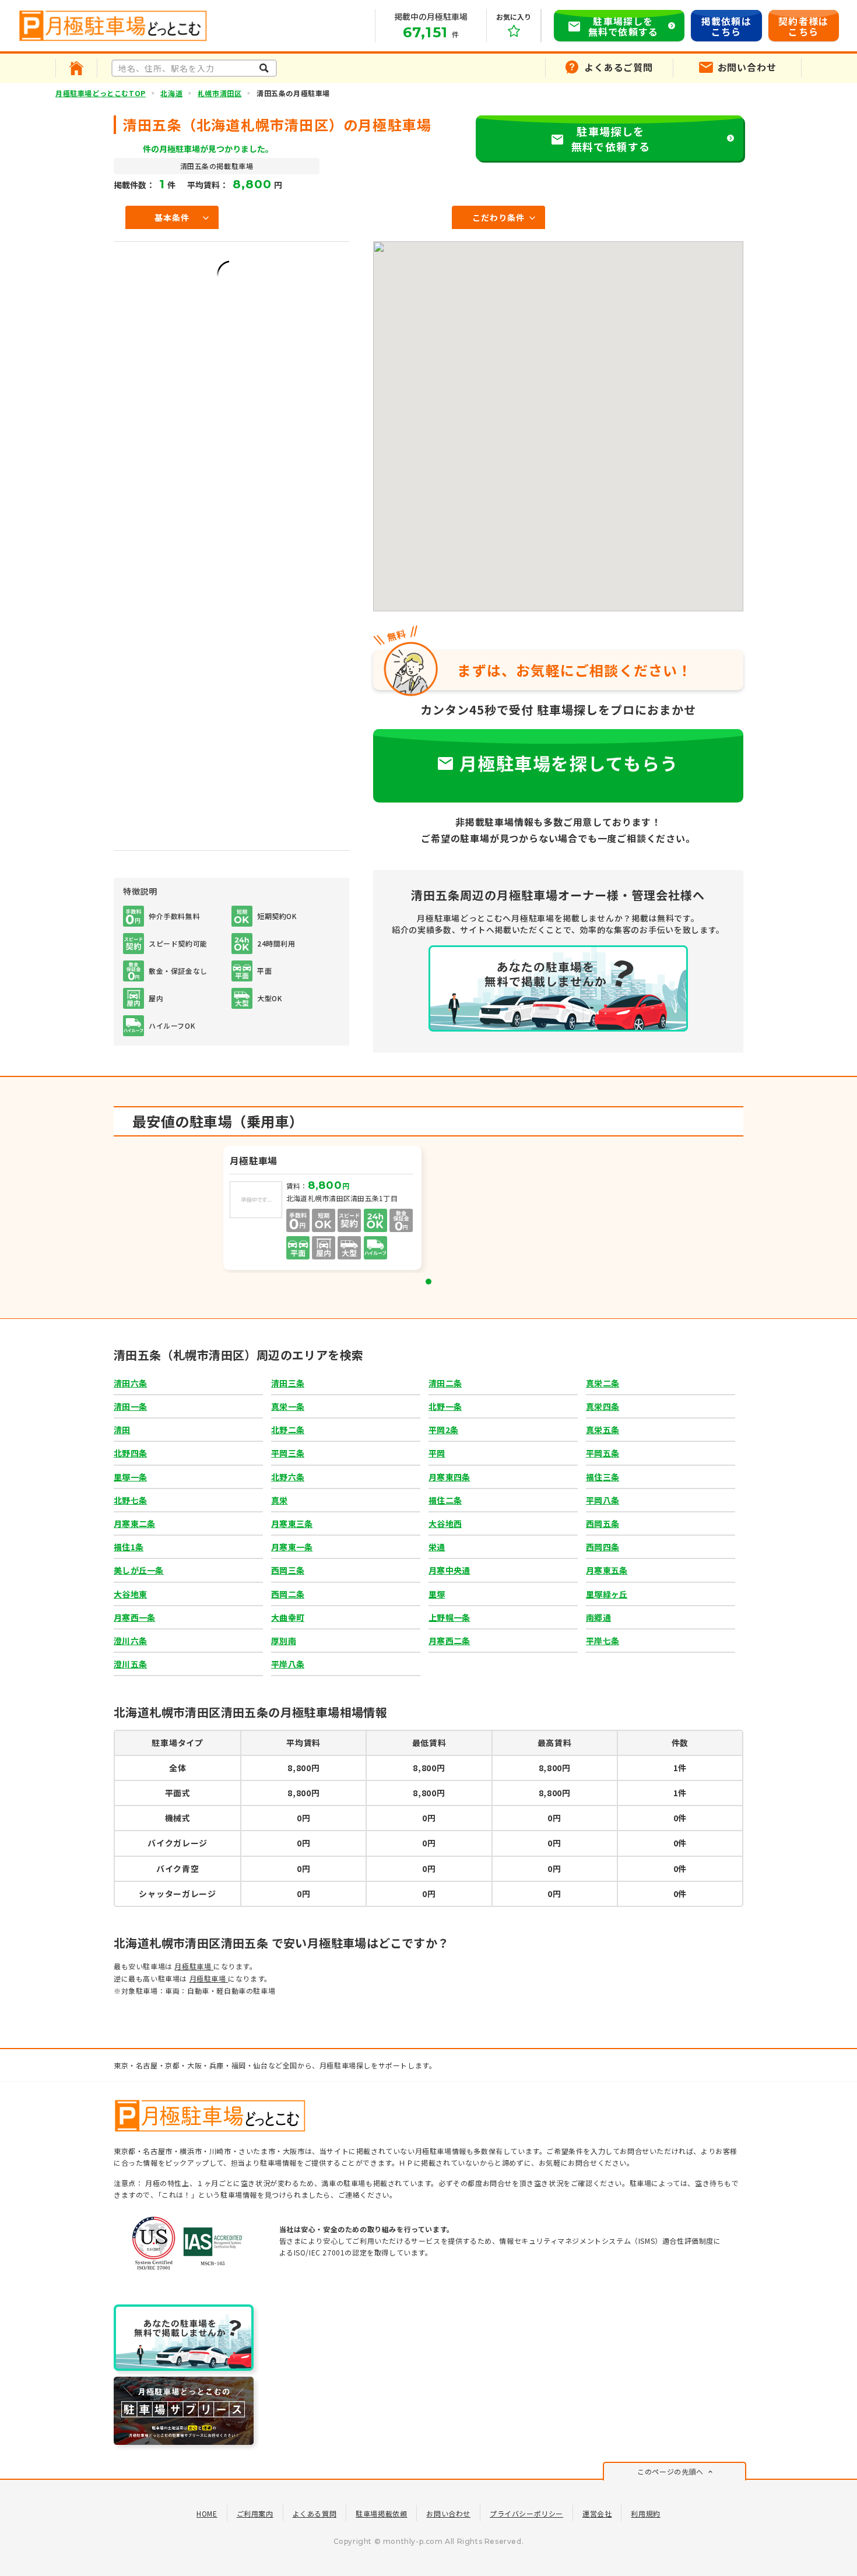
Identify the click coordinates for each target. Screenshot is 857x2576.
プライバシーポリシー (526, 2513)
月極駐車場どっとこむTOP (101, 93)
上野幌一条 (449, 1617)
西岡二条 (288, 1594)
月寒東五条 (607, 1570)
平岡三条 (288, 1453)
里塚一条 (130, 1477)
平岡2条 (443, 1430)
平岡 (437, 1453)
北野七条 (130, 1500)
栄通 (437, 1547)
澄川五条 (130, 1664)
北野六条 (288, 1477)
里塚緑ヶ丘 (607, 1594)
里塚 (437, 1594)
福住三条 (603, 1477)
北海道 (171, 93)
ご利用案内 (255, 2513)
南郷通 (598, 1617)
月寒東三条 (292, 1523)
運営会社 (597, 2513)
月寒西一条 (134, 1617)
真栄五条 (603, 1430)
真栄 (280, 1500)
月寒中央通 (449, 1570)
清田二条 (445, 1383)
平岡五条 (603, 1453)
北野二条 (288, 1430)
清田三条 (288, 1383)
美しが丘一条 (139, 1570)
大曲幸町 (288, 1617)
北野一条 (445, 1406)
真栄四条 (603, 1406)
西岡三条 (288, 1570)
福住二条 (445, 1500)
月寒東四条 (449, 1477)
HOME (207, 2513)
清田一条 (130, 1406)
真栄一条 (288, 1406)
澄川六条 (130, 1641)
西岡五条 (603, 1523)
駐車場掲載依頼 (381, 2513)
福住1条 (129, 1547)
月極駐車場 (194, 1966)
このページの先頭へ (670, 2471)
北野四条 (130, 1453)
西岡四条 (603, 1547)
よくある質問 (315, 2513)
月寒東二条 (134, 1523)
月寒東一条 (292, 1547)
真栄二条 (603, 1383)
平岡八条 (603, 1500)
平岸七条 (603, 1641)
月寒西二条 (449, 1641)
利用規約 (645, 2513)
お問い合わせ (448, 2513)
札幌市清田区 (220, 93)
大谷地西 (445, 1523)
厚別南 (284, 1641)
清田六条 (130, 1383)
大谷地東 (130, 1594)
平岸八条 (288, 1664)
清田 (122, 1430)
